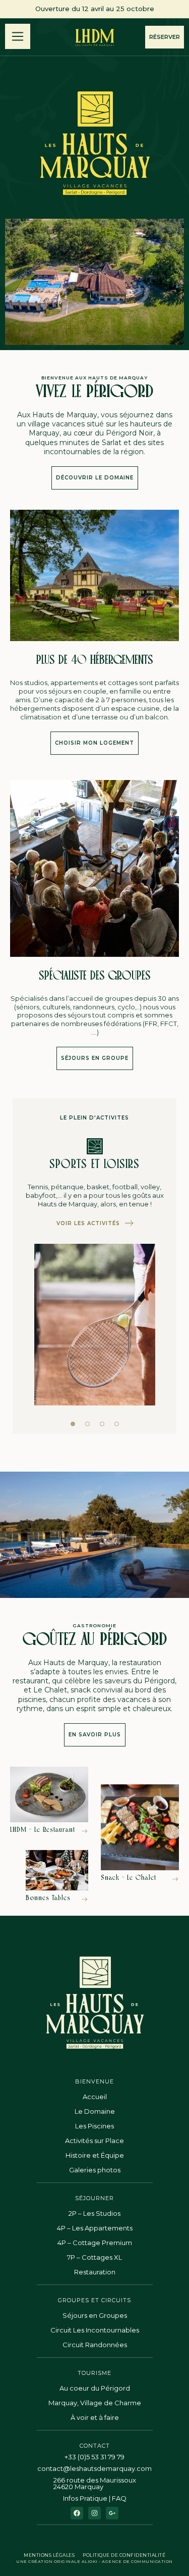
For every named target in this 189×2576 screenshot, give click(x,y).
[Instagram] (94, 2513)
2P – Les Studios (94, 2213)
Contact (95, 2446)
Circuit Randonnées (95, 2345)
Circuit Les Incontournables (95, 2330)
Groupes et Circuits (94, 2300)
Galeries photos (95, 2170)
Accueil (95, 2097)
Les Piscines (94, 2126)
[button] (73, 1424)
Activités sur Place (94, 2141)
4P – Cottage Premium (95, 2243)
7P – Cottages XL (94, 2257)
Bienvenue (94, 2081)
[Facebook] (77, 2513)
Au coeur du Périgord (95, 2388)
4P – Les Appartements (95, 2228)
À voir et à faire (95, 2417)
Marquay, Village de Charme (95, 2403)
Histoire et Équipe (95, 2155)
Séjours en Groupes (95, 2315)
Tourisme (94, 2373)
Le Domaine (95, 2111)
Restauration (95, 2272)
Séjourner (94, 2198)
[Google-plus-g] (112, 2513)
